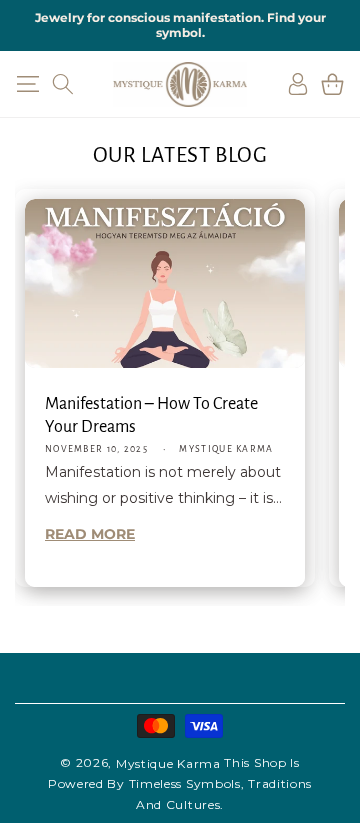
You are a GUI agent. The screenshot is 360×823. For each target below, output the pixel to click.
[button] (27, 84)
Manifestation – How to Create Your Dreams (151, 415)
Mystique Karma (168, 763)
